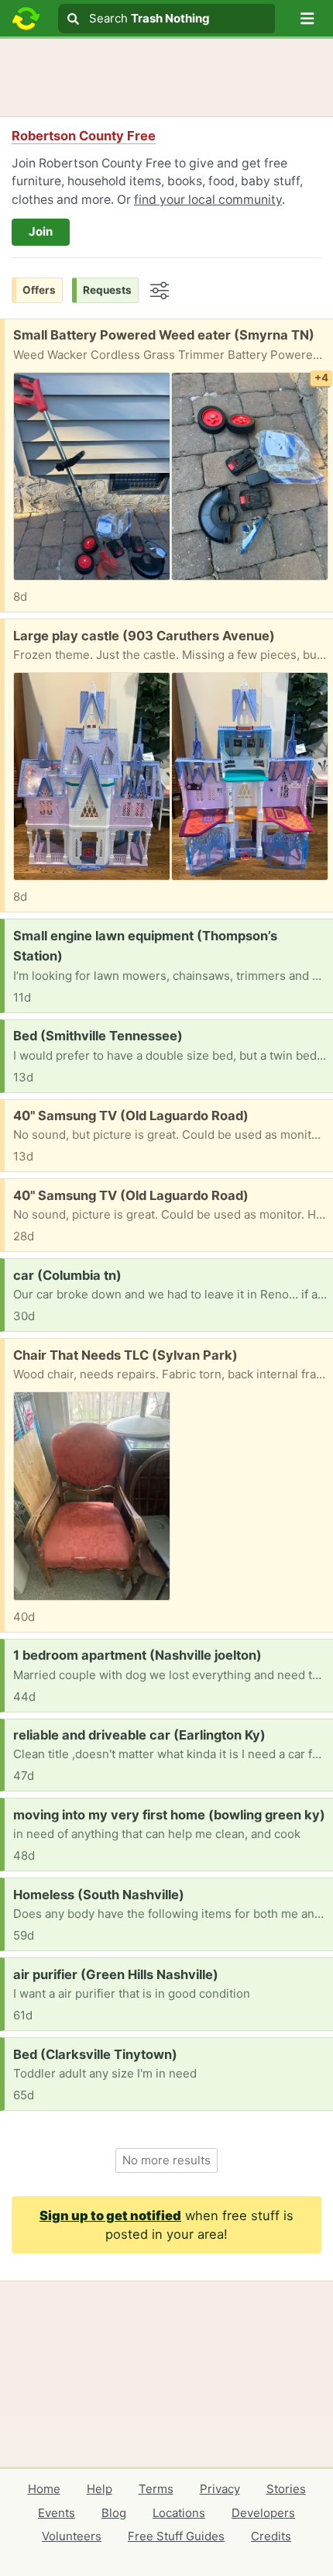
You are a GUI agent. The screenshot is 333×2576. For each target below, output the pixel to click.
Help (100, 2489)
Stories (286, 2489)
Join (41, 231)
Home (44, 2489)
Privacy (220, 2489)
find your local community (208, 200)
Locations (179, 2513)
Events (57, 2513)
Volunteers (72, 2536)
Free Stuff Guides (176, 2536)
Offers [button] (39, 290)
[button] (307, 19)
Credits (271, 2536)
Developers (263, 2513)
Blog (114, 2513)
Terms (156, 2489)
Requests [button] (107, 290)
